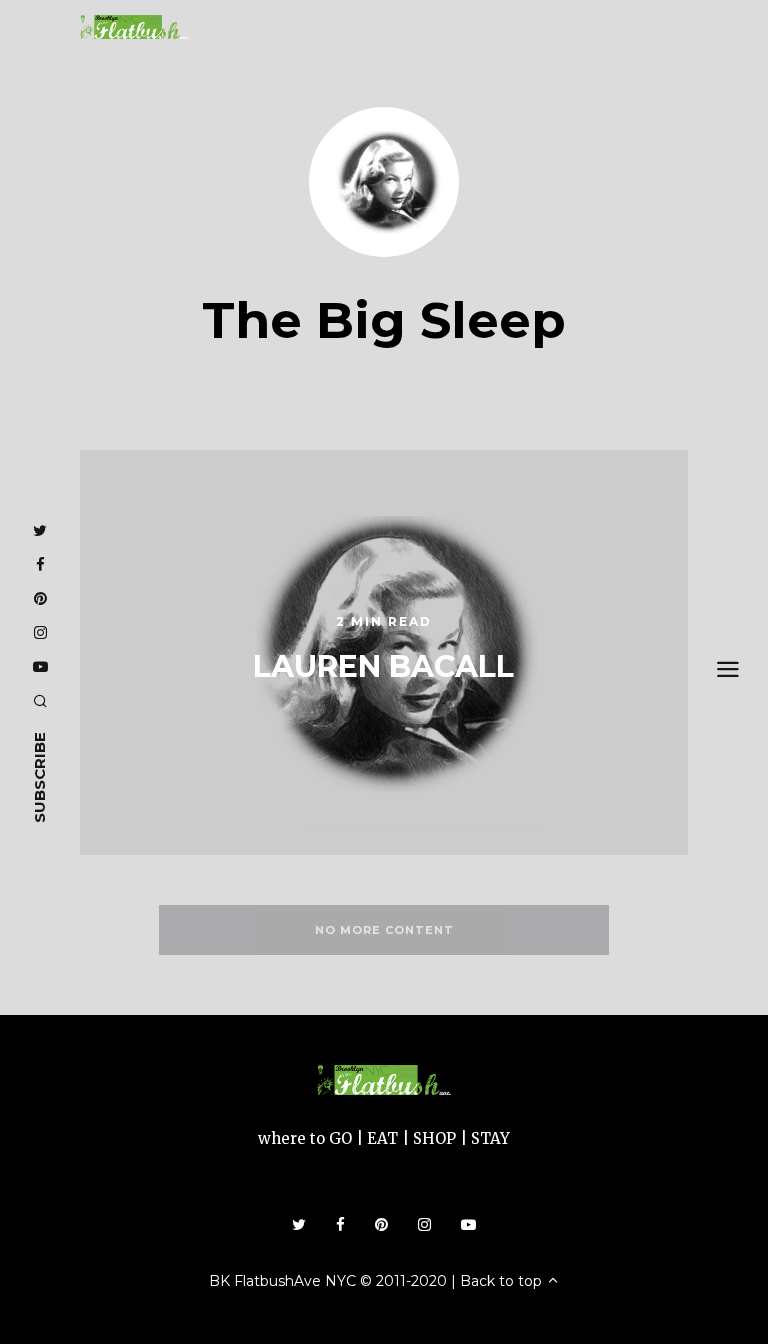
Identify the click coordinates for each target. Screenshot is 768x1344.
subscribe (39, 777)
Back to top (503, 1281)
